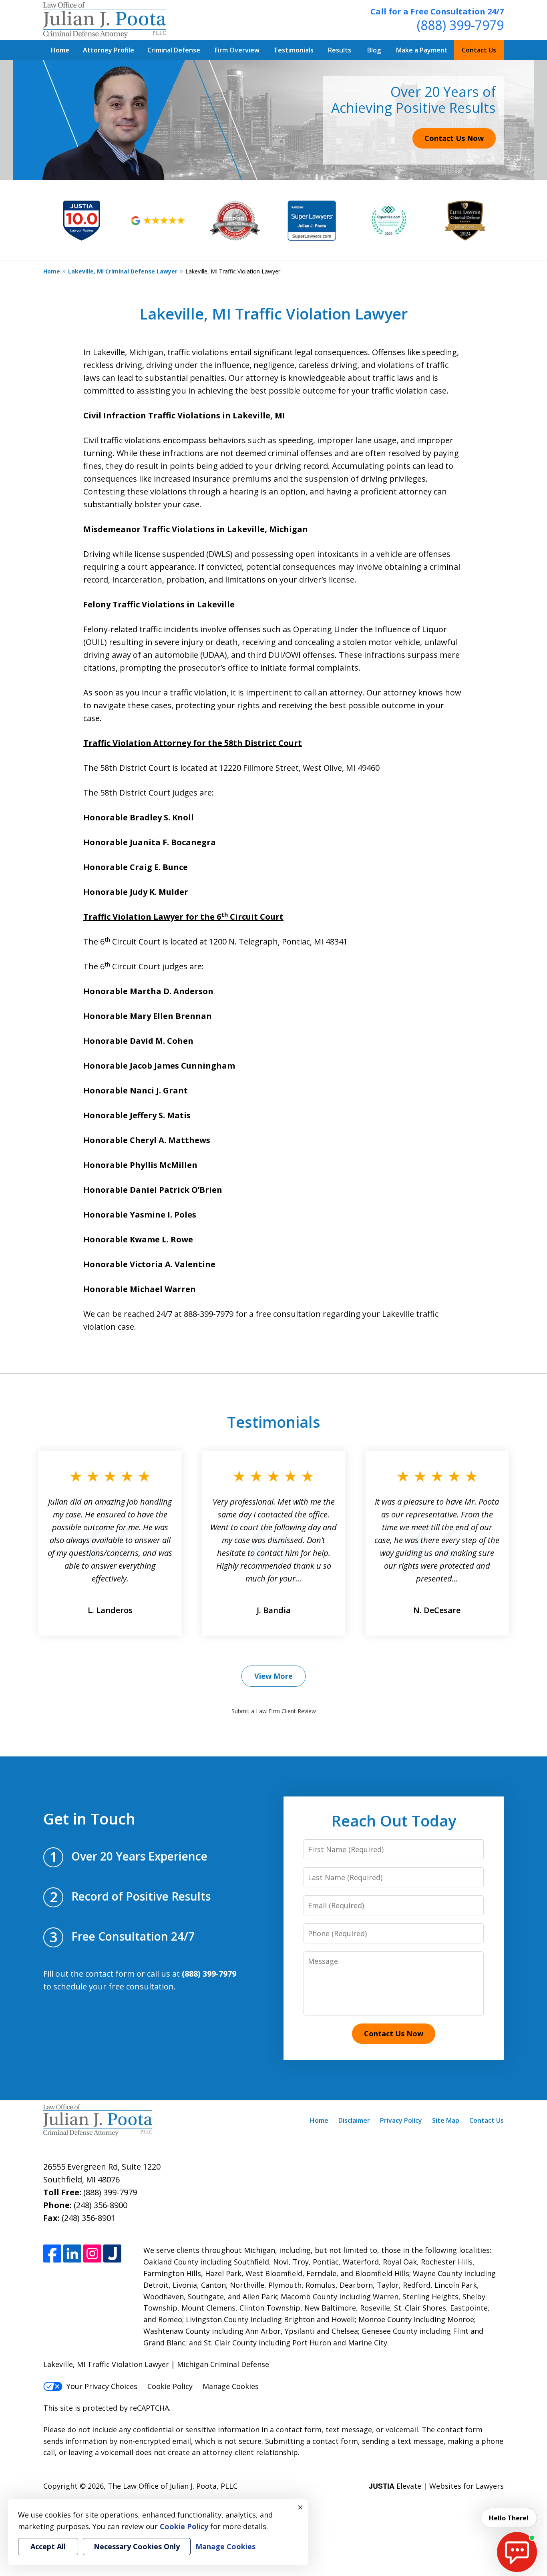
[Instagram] (92, 2253)
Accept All (48, 2546)
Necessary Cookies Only (137, 2546)
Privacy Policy (401, 2120)
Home (60, 50)
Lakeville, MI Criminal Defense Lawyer (123, 271)
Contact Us (479, 50)
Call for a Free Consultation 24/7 (437, 11)
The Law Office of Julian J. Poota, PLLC (173, 2486)
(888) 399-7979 (460, 25)
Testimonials (294, 50)
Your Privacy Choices (102, 2386)
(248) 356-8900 (101, 2205)
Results (340, 50)
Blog (374, 50)
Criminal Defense (174, 50)
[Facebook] (52, 2253)
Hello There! (509, 2518)
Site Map (446, 2120)
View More (273, 1676)
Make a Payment (422, 50)
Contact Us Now (454, 138)
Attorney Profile (109, 50)
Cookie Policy (170, 2386)
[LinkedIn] (72, 2253)
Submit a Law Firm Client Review (274, 1711)
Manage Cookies (231, 2386)
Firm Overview (237, 50)
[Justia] (112, 2253)
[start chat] (517, 2552)
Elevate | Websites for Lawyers (436, 2486)
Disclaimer (354, 2120)
